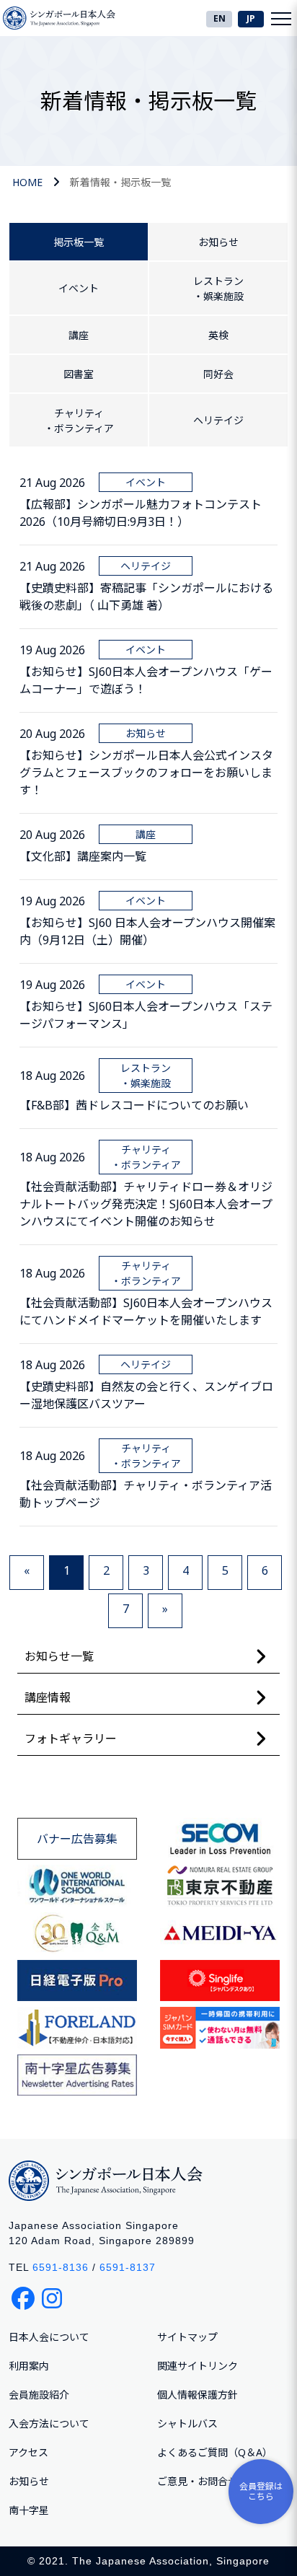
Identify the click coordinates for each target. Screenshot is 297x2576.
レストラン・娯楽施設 (218, 289)
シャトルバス (187, 2423)
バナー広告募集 (77, 1839)
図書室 (79, 374)
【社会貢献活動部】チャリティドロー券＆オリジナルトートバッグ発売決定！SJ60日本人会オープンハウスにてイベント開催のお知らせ (146, 1204)
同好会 (218, 374)
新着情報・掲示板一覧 (120, 182)
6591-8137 (128, 2267)
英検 (218, 335)
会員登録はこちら (261, 2491)
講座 (79, 335)
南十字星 (29, 2510)
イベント (79, 288)
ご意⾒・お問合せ (198, 2481)
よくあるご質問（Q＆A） (215, 2452)
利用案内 (29, 2366)
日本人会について (49, 2337)
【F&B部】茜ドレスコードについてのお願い (134, 1105)
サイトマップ (187, 2337)
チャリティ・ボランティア (79, 421)
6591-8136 (61, 2267)
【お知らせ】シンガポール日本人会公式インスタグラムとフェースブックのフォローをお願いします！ (146, 773)
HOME (27, 182)
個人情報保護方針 (198, 2395)
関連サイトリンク (198, 2366)
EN (220, 18)
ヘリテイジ (218, 420)
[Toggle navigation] (281, 18)
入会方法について (49, 2423)
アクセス (28, 2452)
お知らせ (218, 242)
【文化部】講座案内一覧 (83, 856)
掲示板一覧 (79, 242)
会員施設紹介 (39, 2395)
